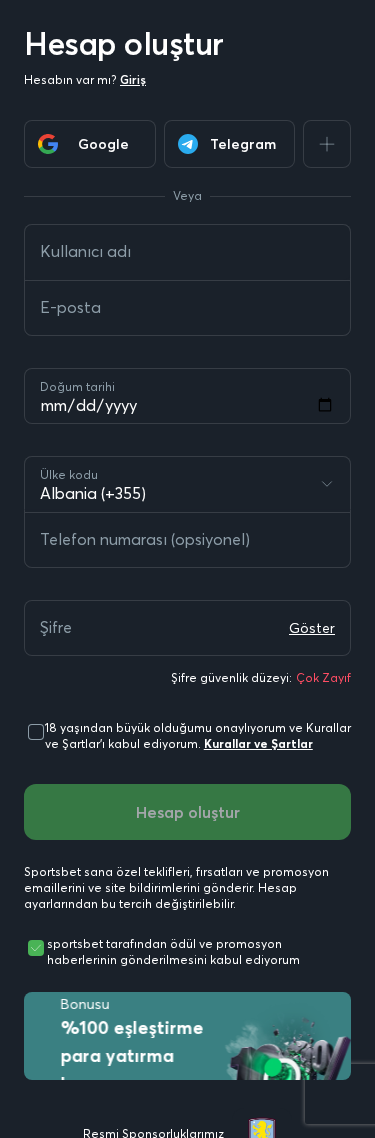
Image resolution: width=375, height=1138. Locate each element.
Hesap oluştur (188, 812)
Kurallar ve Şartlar (258, 743)
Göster (312, 628)
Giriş (133, 79)
